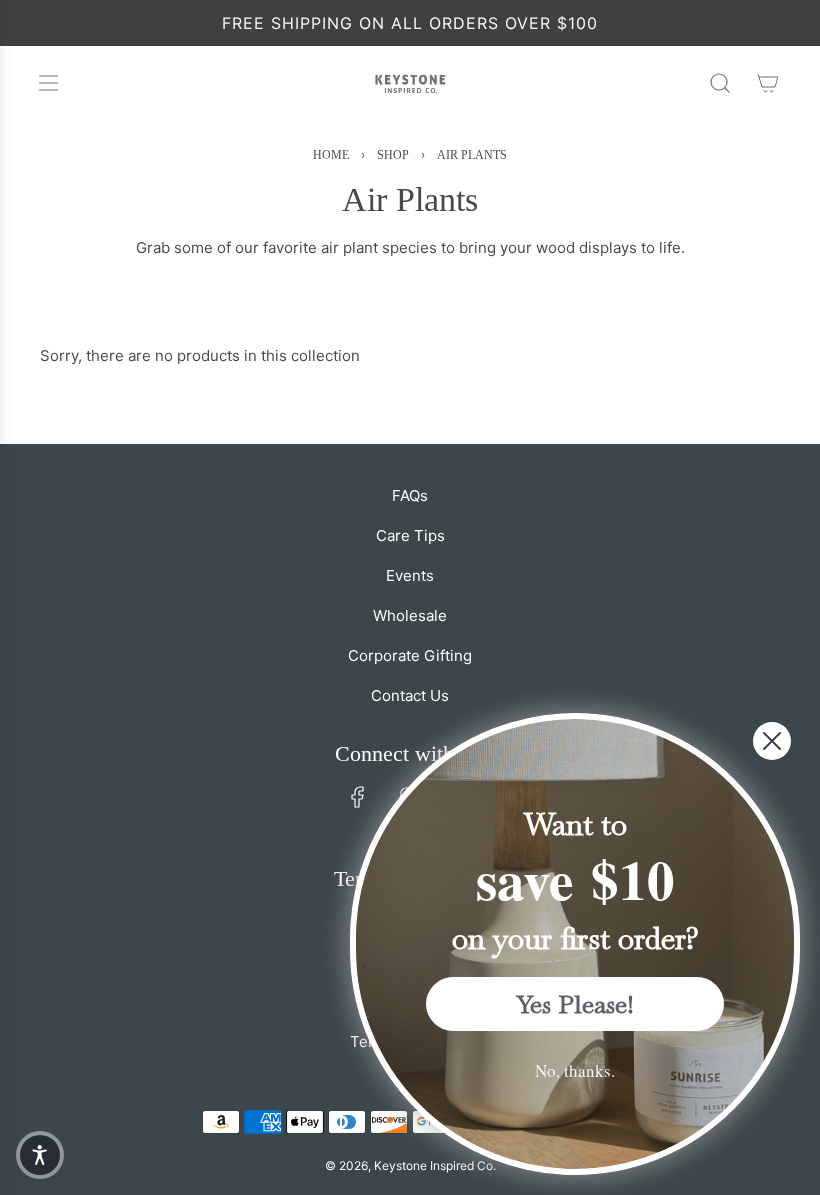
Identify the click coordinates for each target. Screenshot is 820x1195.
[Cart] (768, 83)
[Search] (720, 83)
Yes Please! (575, 1004)
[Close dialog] (772, 741)
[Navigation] (48, 83)
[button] (40, 1155)
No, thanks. (575, 1070)
